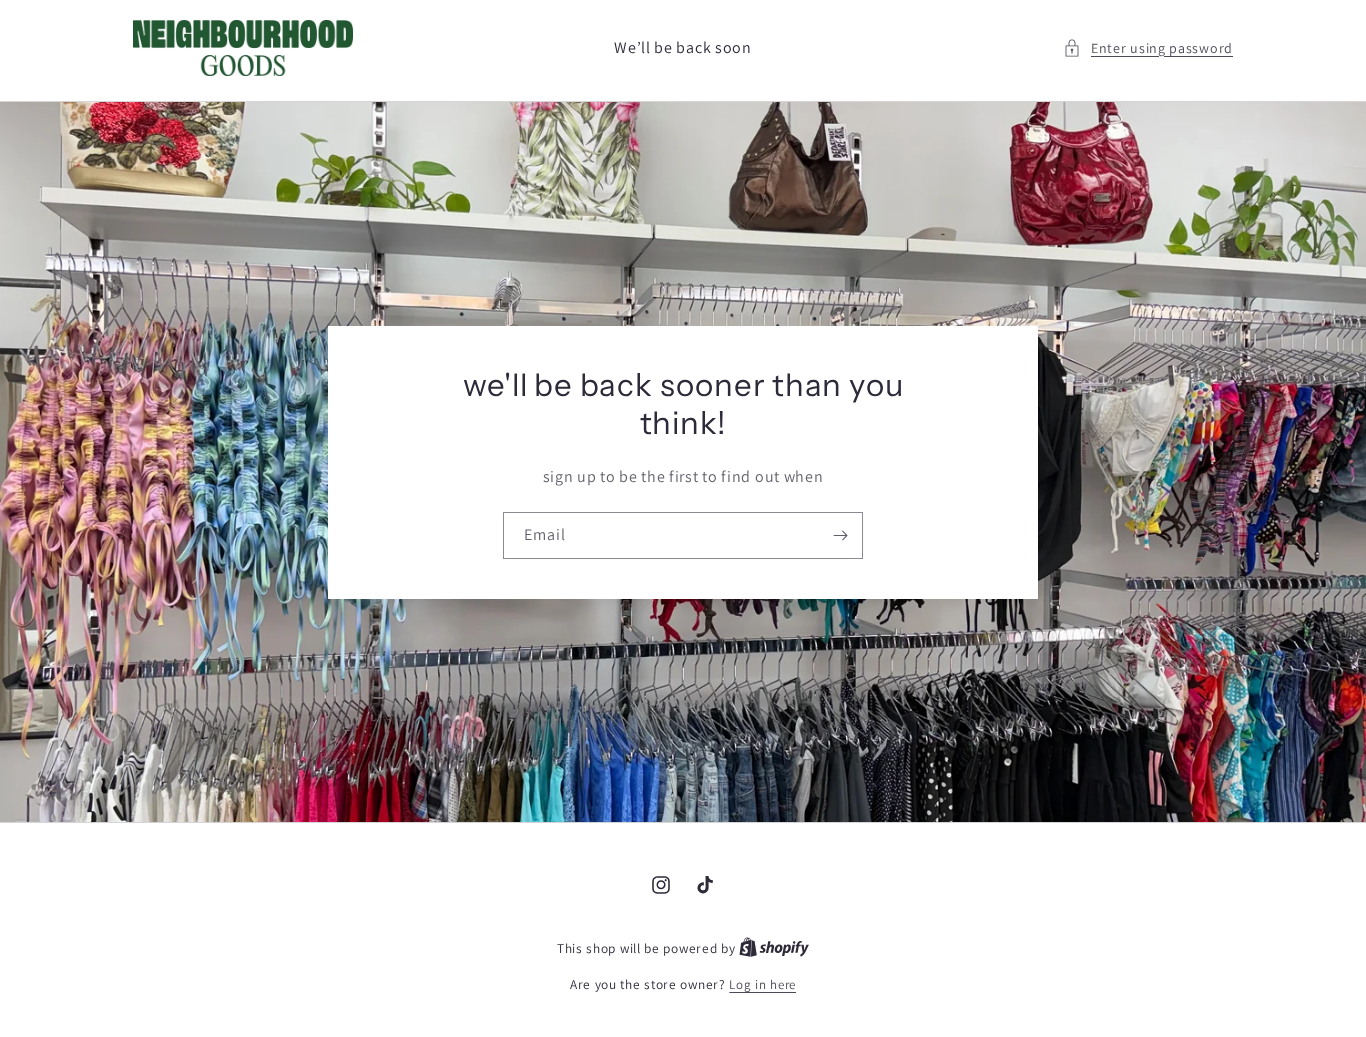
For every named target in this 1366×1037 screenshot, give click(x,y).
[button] (1148, 48)
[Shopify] (774, 948)
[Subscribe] (840, 535)
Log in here (762, 984)
